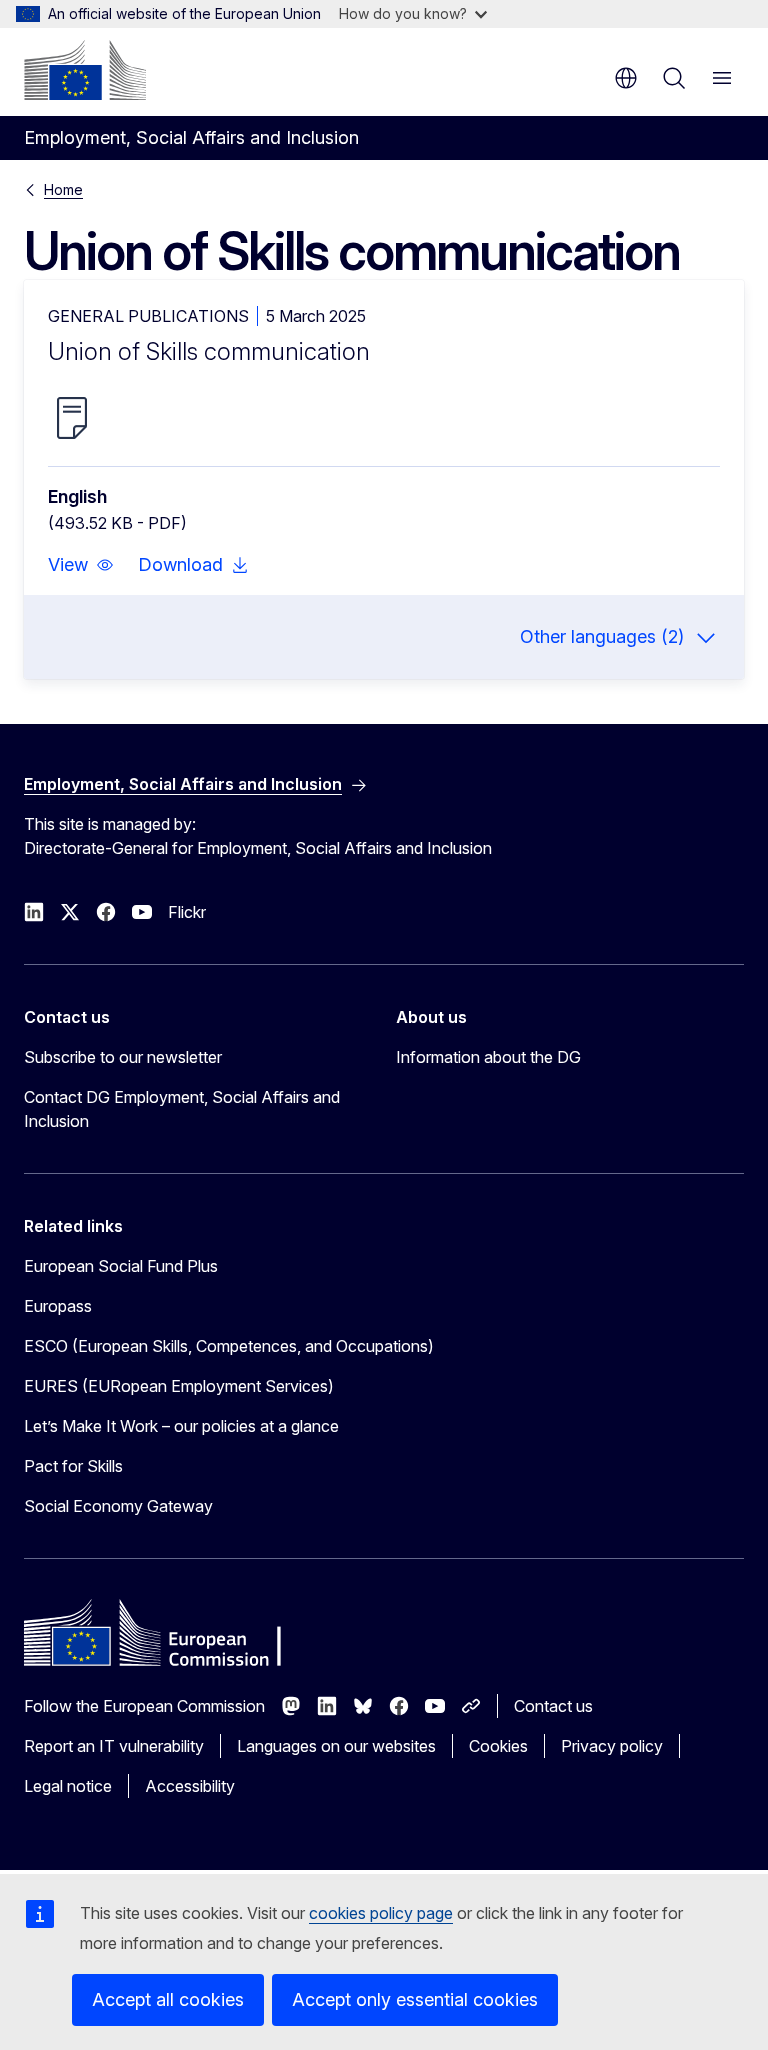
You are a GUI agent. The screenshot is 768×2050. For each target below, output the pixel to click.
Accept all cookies (168, 1999)
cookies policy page (381, 1913)
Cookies (498, 1746)
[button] (81, 565)
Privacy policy (612, 1746)
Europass (58, 1306)
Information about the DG (488, 1057)
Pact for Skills (73, 1466)
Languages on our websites (336, 1746)
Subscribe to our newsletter (123, 1057)
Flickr (187, 912)
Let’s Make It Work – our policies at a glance (181, 1426)
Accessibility (190, 1786)
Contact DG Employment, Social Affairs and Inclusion (182, 1109)
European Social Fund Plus (121, 1266)
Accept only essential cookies (415, 1999)
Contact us (553, 1706)
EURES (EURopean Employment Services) (179, 1386)
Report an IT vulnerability (114, 1746)
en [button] (626, 78)
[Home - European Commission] (85, 70)
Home (63, 189)
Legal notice (68, 1786)
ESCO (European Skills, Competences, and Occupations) (229, 1346)
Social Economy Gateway (118, 1506)
